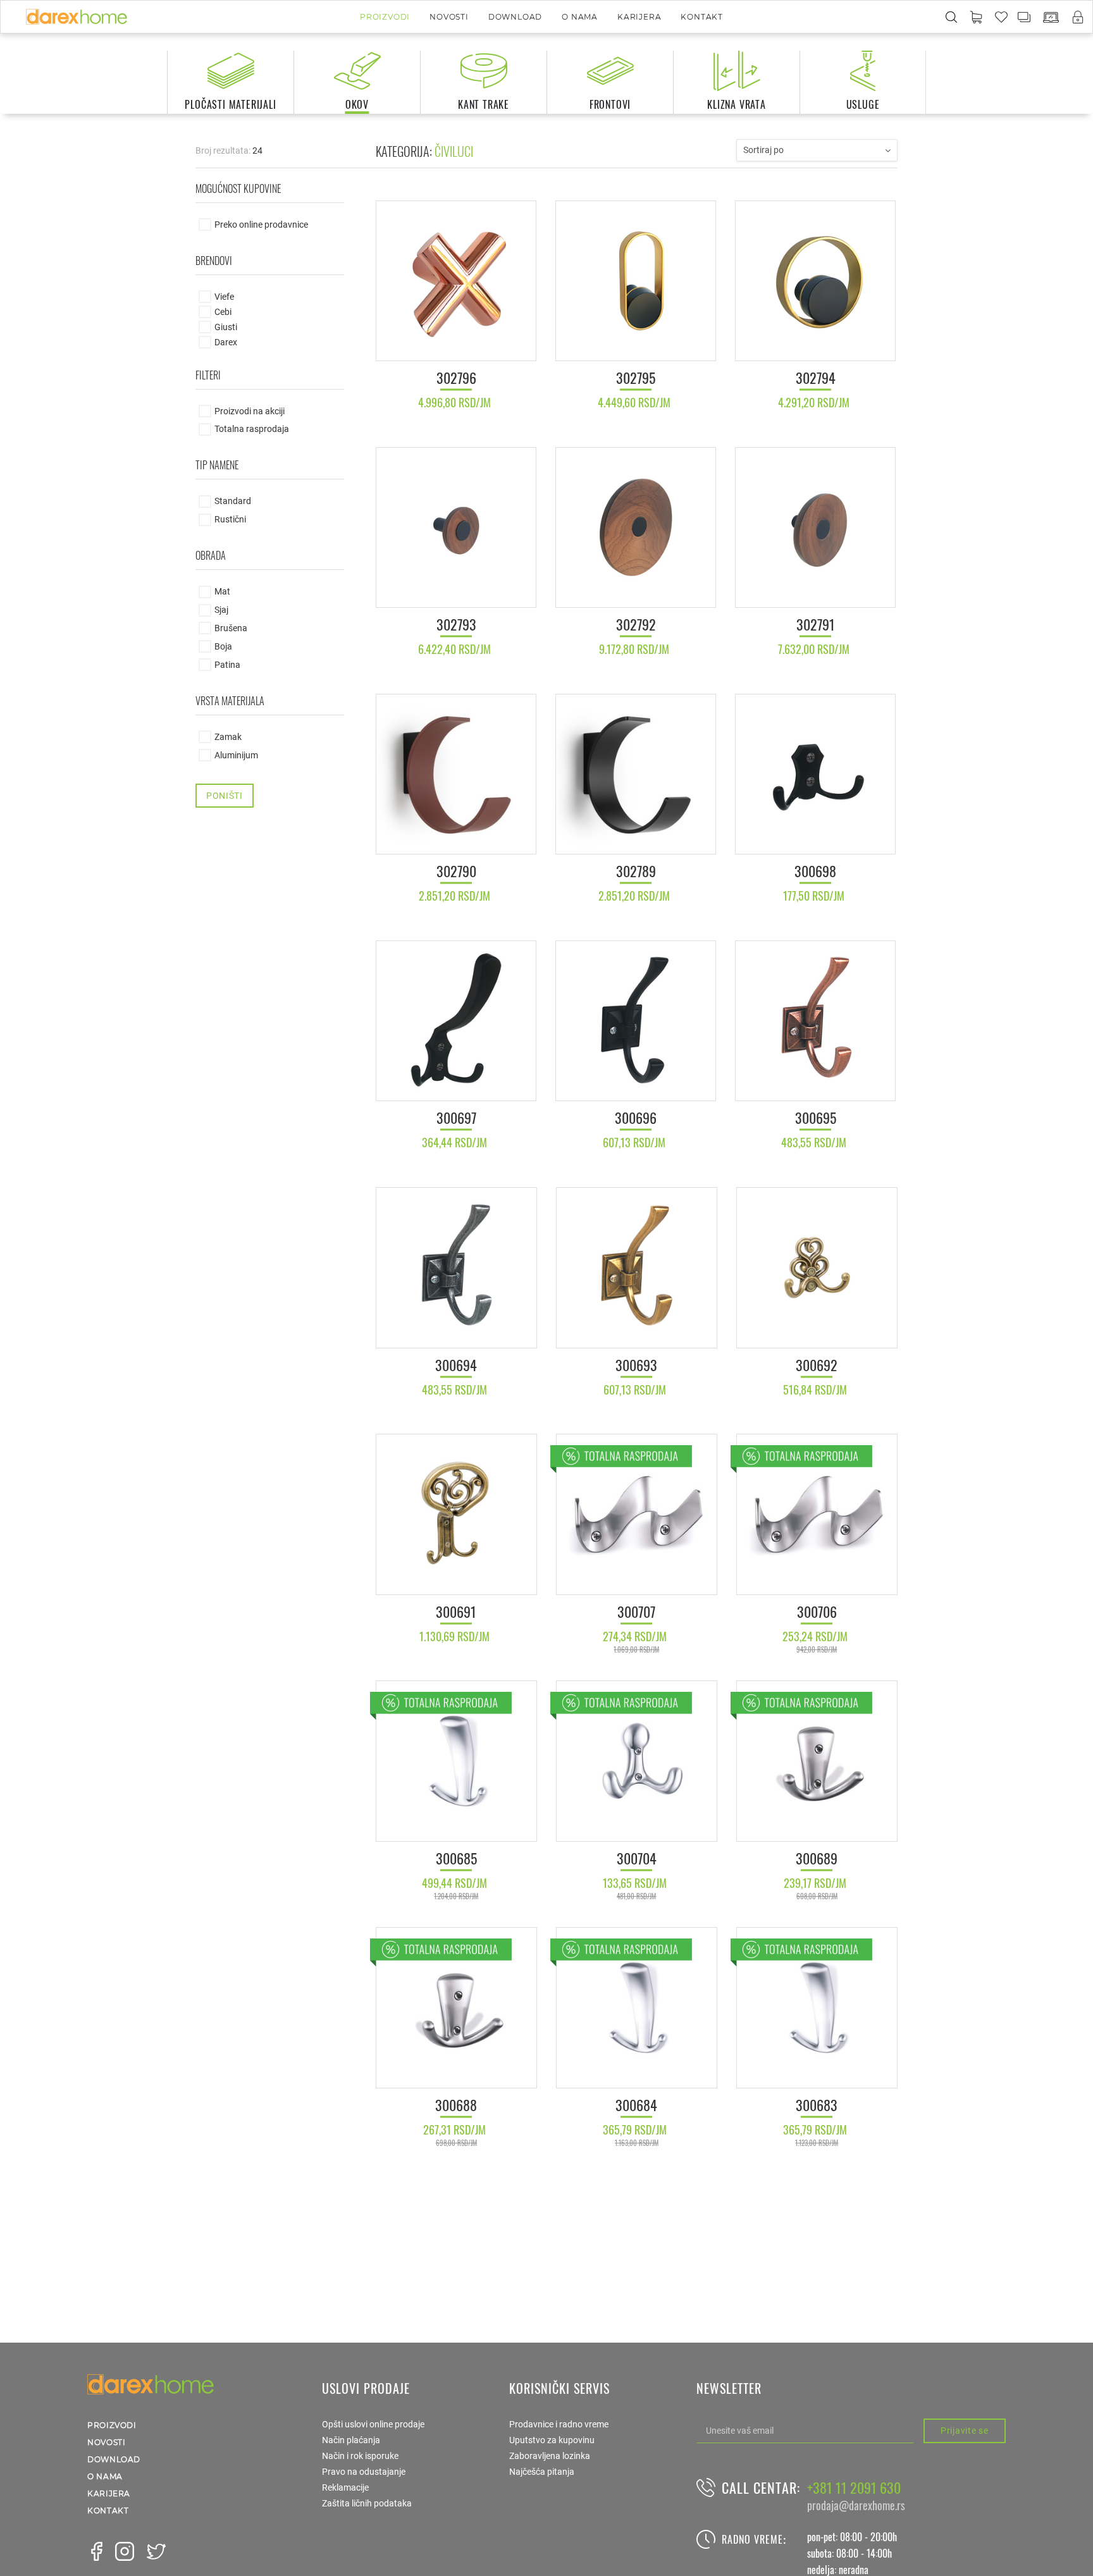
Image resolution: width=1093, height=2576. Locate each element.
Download (515, 17)
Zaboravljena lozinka (550, 2456)
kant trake (484, 104)
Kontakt (702, 17)
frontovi (610, 104)
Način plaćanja (351, 2440)
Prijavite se (964, 2431)
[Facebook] (97, 2551)
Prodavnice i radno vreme (559, 2424)
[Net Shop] (1051, 17)
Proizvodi (385, 17)
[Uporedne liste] (1025, 16)
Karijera (639, 17)
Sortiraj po (763, 150)
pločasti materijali (230, 104)
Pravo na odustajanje (364, 2472)
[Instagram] (125, 2551)
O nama (580, 17)
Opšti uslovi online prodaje (373, 2424)
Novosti (449, 17)
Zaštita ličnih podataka (367, 2503)
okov (357, 104)
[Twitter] (156, 2551)
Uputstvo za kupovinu (552, 2440)
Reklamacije (345, 2487)
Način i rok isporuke (360, 2456)
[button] (976, 18)
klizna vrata (737, 104)
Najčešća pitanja (542, 2472)
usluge (863, 104)
